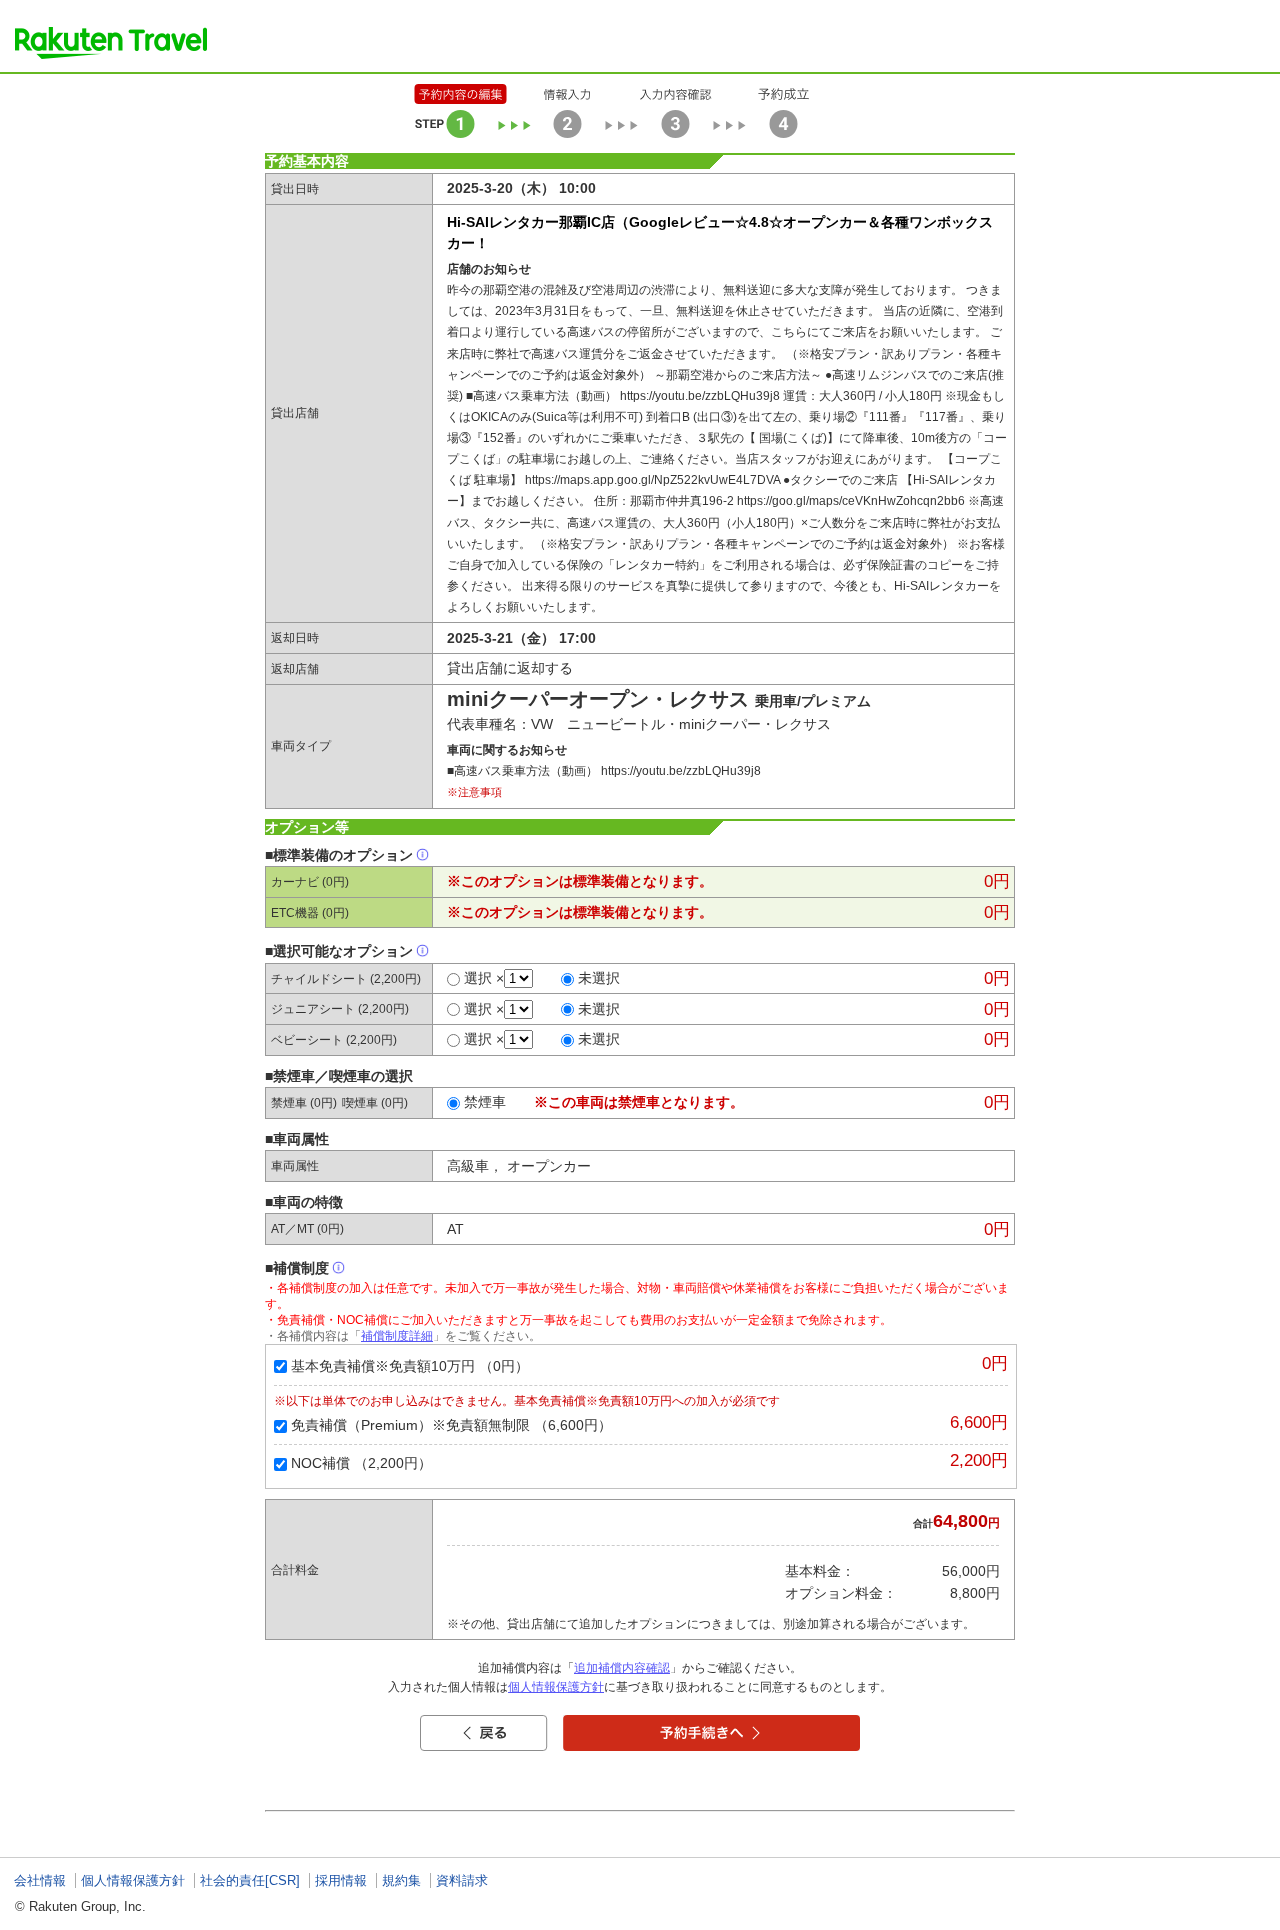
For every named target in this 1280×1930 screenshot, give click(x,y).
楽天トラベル (111, 43)
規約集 (401, 1880)
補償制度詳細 (397, 1336)
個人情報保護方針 (556, 1687)
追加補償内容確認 (622, 1668)
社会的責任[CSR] (250, 1880)
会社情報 (40, 1880)
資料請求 (462, 1880)
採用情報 (341, 1880)
